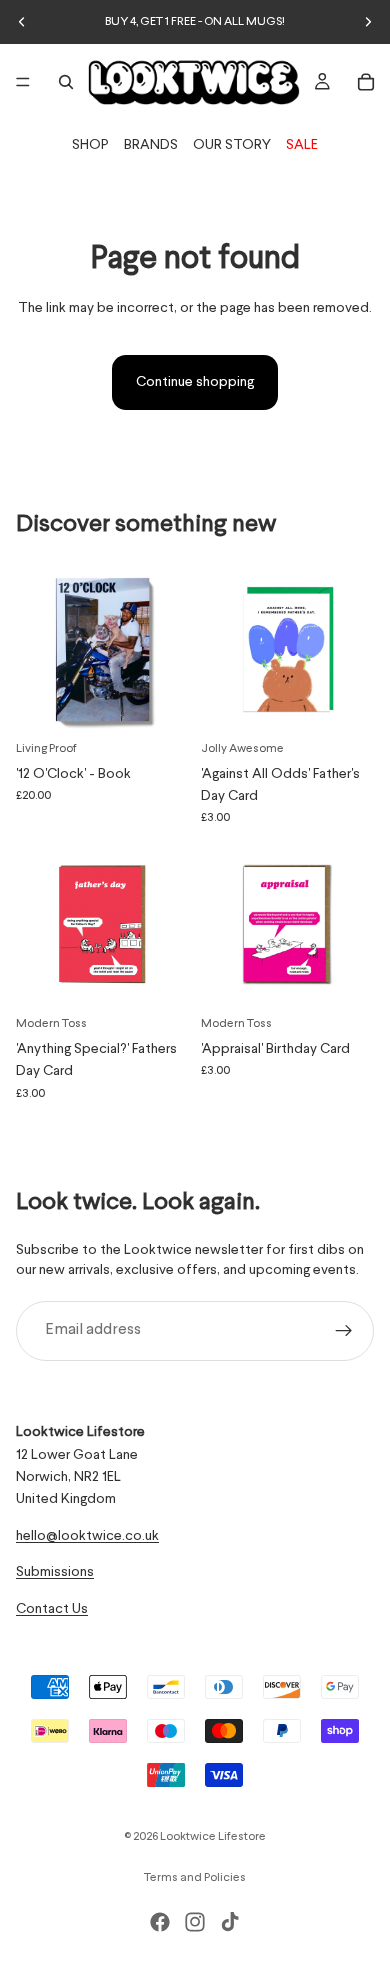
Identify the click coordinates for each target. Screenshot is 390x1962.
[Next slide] (368, 22)
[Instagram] (195, 1922)
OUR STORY (232, 145)
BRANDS (151, 145)
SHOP (90, 145)
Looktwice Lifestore (213, 1837)
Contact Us (52, 1608)
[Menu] (23, 82)
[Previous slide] (22, 22)
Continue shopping (195, 382)
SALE (302, 145)
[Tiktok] (230, 1922)
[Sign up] (344, 1331)
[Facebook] (160, 1922)
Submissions (55, 1572)
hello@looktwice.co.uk (87, 1536)
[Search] (66, 82)
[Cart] (366, 82)
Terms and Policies (195, 1878)
